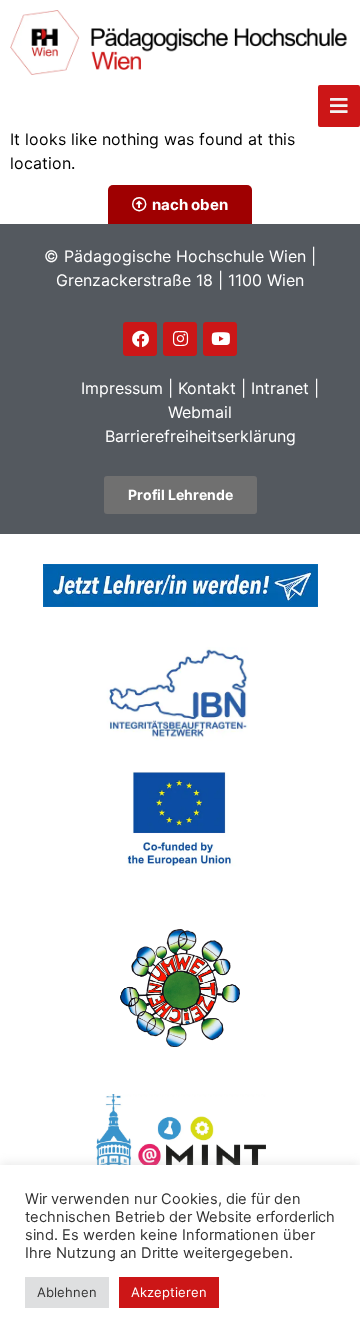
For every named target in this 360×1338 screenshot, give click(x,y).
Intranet (280, 388)
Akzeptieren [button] (169, 1292)
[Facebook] (140, 339)
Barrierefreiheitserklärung (200, 436)
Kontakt (207, 388)
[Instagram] (180, 339)
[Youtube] (220, 339)
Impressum (122, 388)
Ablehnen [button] (67, 1292)
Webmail (200, 412)
